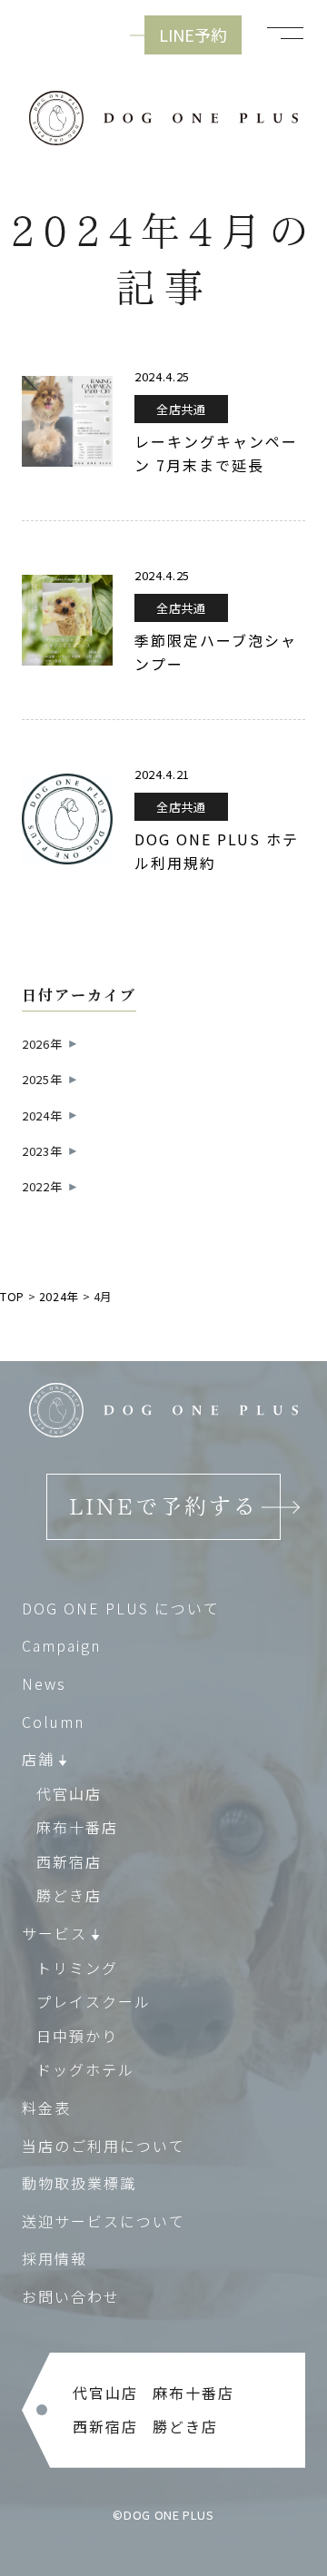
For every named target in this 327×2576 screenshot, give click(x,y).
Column (53, 1722)
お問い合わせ (71, 2296)
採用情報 (54, 2258)
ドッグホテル (85, 2069)
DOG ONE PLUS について (121, 1608)
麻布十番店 (77, 1827)
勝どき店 (69, 1895)
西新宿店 (69, 1861)
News (44, 1683)
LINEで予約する (163, 1506)
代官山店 (69, 1793)
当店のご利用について (104, 2146)
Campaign (61, 1645)
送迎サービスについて (104, 2221)
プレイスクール (94, 2001)
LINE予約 (193, 35)
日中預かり (77, 2036)
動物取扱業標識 (79, 2183)
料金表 (46, 2107)
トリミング (77, 1968)
